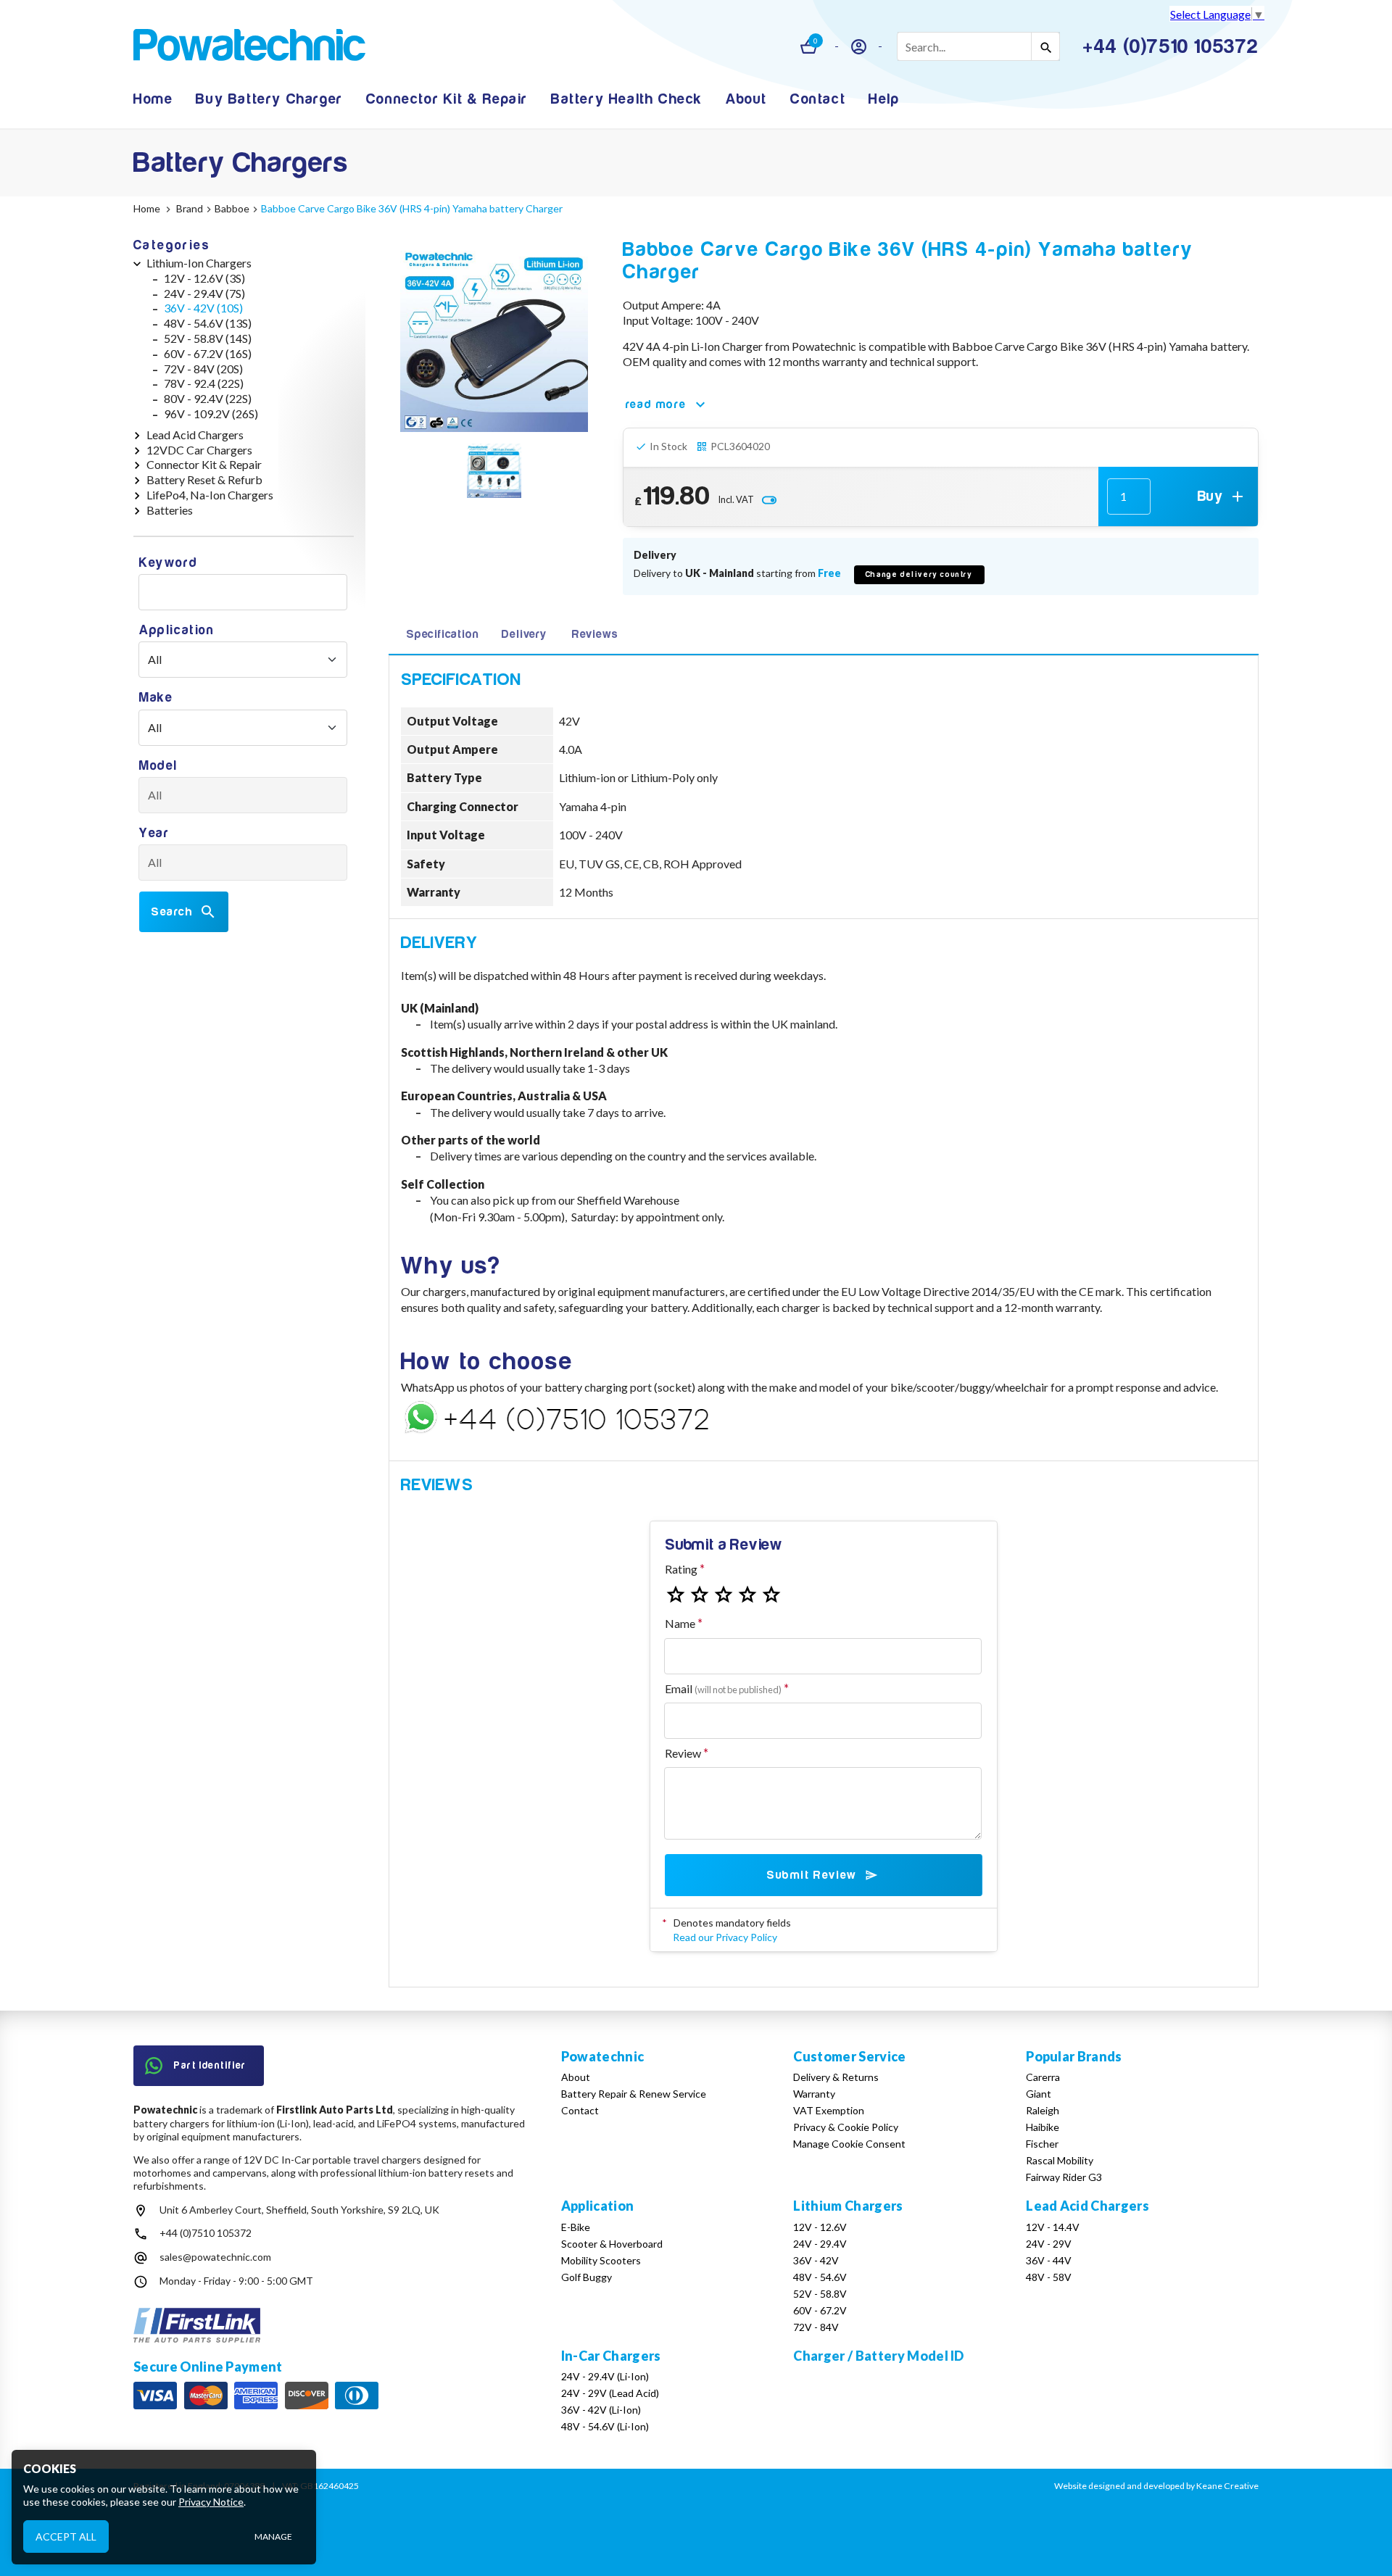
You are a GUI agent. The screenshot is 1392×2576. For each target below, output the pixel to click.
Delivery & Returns (836, 2077)
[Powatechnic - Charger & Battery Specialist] (249, 47)
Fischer (1042, 2144)
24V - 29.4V (820, 2244)
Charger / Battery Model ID (878, 2356)
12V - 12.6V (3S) (204, 278)
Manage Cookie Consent (849, 2144)
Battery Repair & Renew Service (634, 2094)
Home (153, 99)
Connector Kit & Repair (447, 99)
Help (884, 99)
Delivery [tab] (524, 634)
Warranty (814, 2094)
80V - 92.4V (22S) (208, 398)
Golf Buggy (587, 2277)
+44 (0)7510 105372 (206, 2233)
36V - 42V (816, 2260)
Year (154, 833)
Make (156, 698)
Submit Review (812, 1875)
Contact (818, 99)
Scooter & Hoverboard (612, 2244)
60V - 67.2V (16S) (208, 353)
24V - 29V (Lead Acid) (610, 2393)
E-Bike (576, 2227)
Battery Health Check (627, 99)
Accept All (66, 2536)
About (746, 99)
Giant (1039, 2094)
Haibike (1043, 2127)
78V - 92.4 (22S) (204, 383)
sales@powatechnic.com (215, 2257)
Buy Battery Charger (269, 99)
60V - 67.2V (820, 2310)
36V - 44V (1049, 2260)
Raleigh (1043, 2110)
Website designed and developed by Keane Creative (1156, 2486)
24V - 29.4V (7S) (204, 293)
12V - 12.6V (820, 2227)
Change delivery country (919, 574)
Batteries (170, 510)
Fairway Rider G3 (1064, 2177)
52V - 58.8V (820, 2294)
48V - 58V (1049, 2277)
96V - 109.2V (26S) (211, 414)
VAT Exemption (829, 2110)
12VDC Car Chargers (199, 450)
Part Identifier (210, 2065)
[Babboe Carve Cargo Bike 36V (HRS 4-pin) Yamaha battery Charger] (494, 338)
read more (656, 404)
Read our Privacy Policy (725, 1937)
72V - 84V (816, 2327)
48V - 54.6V (820, 2277)
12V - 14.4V (1053, 2227)
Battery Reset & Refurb (204, 479)
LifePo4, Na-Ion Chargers (210, 495)
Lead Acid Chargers (195, 435)
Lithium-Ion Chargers (199, 263)
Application (177, 630)
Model (158, 766)
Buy (1210, 496)
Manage (273, 2536)
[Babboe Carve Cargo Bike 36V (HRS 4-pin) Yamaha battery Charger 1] (494, 473)
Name (680, 1623)
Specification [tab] (442, 634)
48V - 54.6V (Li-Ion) (605, 2426)
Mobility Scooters (601, 2260)
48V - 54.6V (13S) (208, 323)
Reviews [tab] (595, 634)
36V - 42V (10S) (203, 308)
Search (172, 912)
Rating (681, 1569)
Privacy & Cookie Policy (846, 2127)
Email (723, 1688)
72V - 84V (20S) (203, 369)
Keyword (168, 563)
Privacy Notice (211, 2502)
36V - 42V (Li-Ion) (601, 2410)
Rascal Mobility (1060, 2160)
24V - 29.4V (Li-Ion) (605, 2376)
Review (683, 1753)
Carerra (1043, 2077)
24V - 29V (1049, 2244)
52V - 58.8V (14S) (208, 338)
